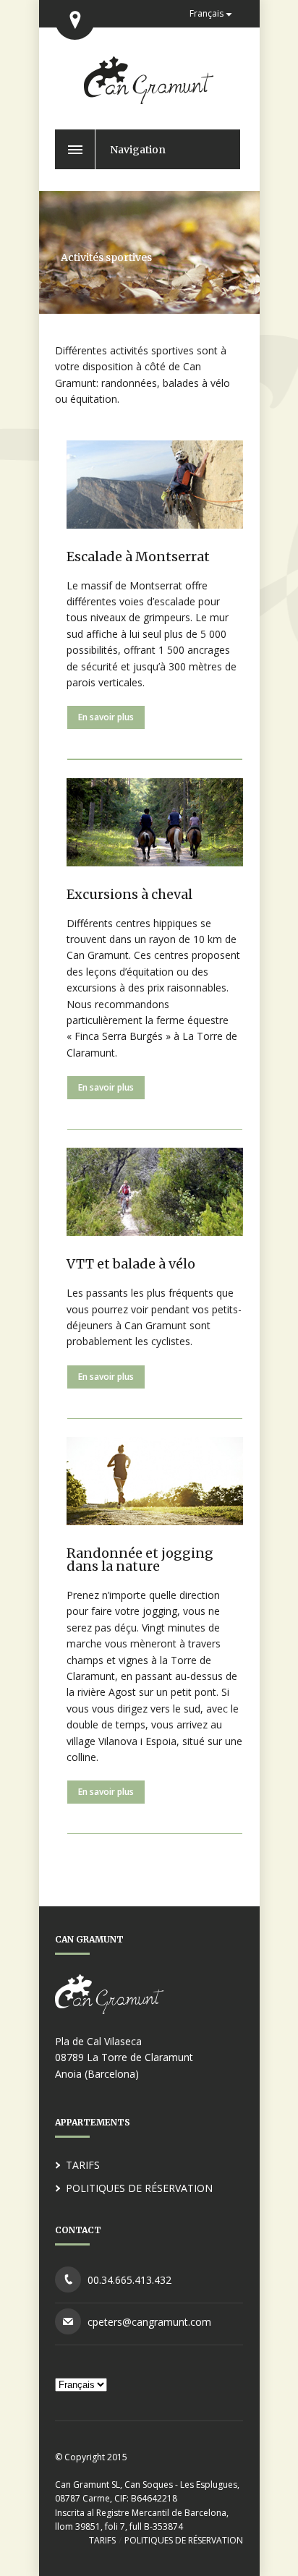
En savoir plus (106, 717)
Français (207, 13)
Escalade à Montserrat (138, 556)
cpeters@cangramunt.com (149, 2322)
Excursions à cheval (129, 894)
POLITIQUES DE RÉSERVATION (139, 2188)
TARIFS (83, 2165)
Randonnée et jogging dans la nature (140, 1560)
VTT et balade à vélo (131, 1264)
